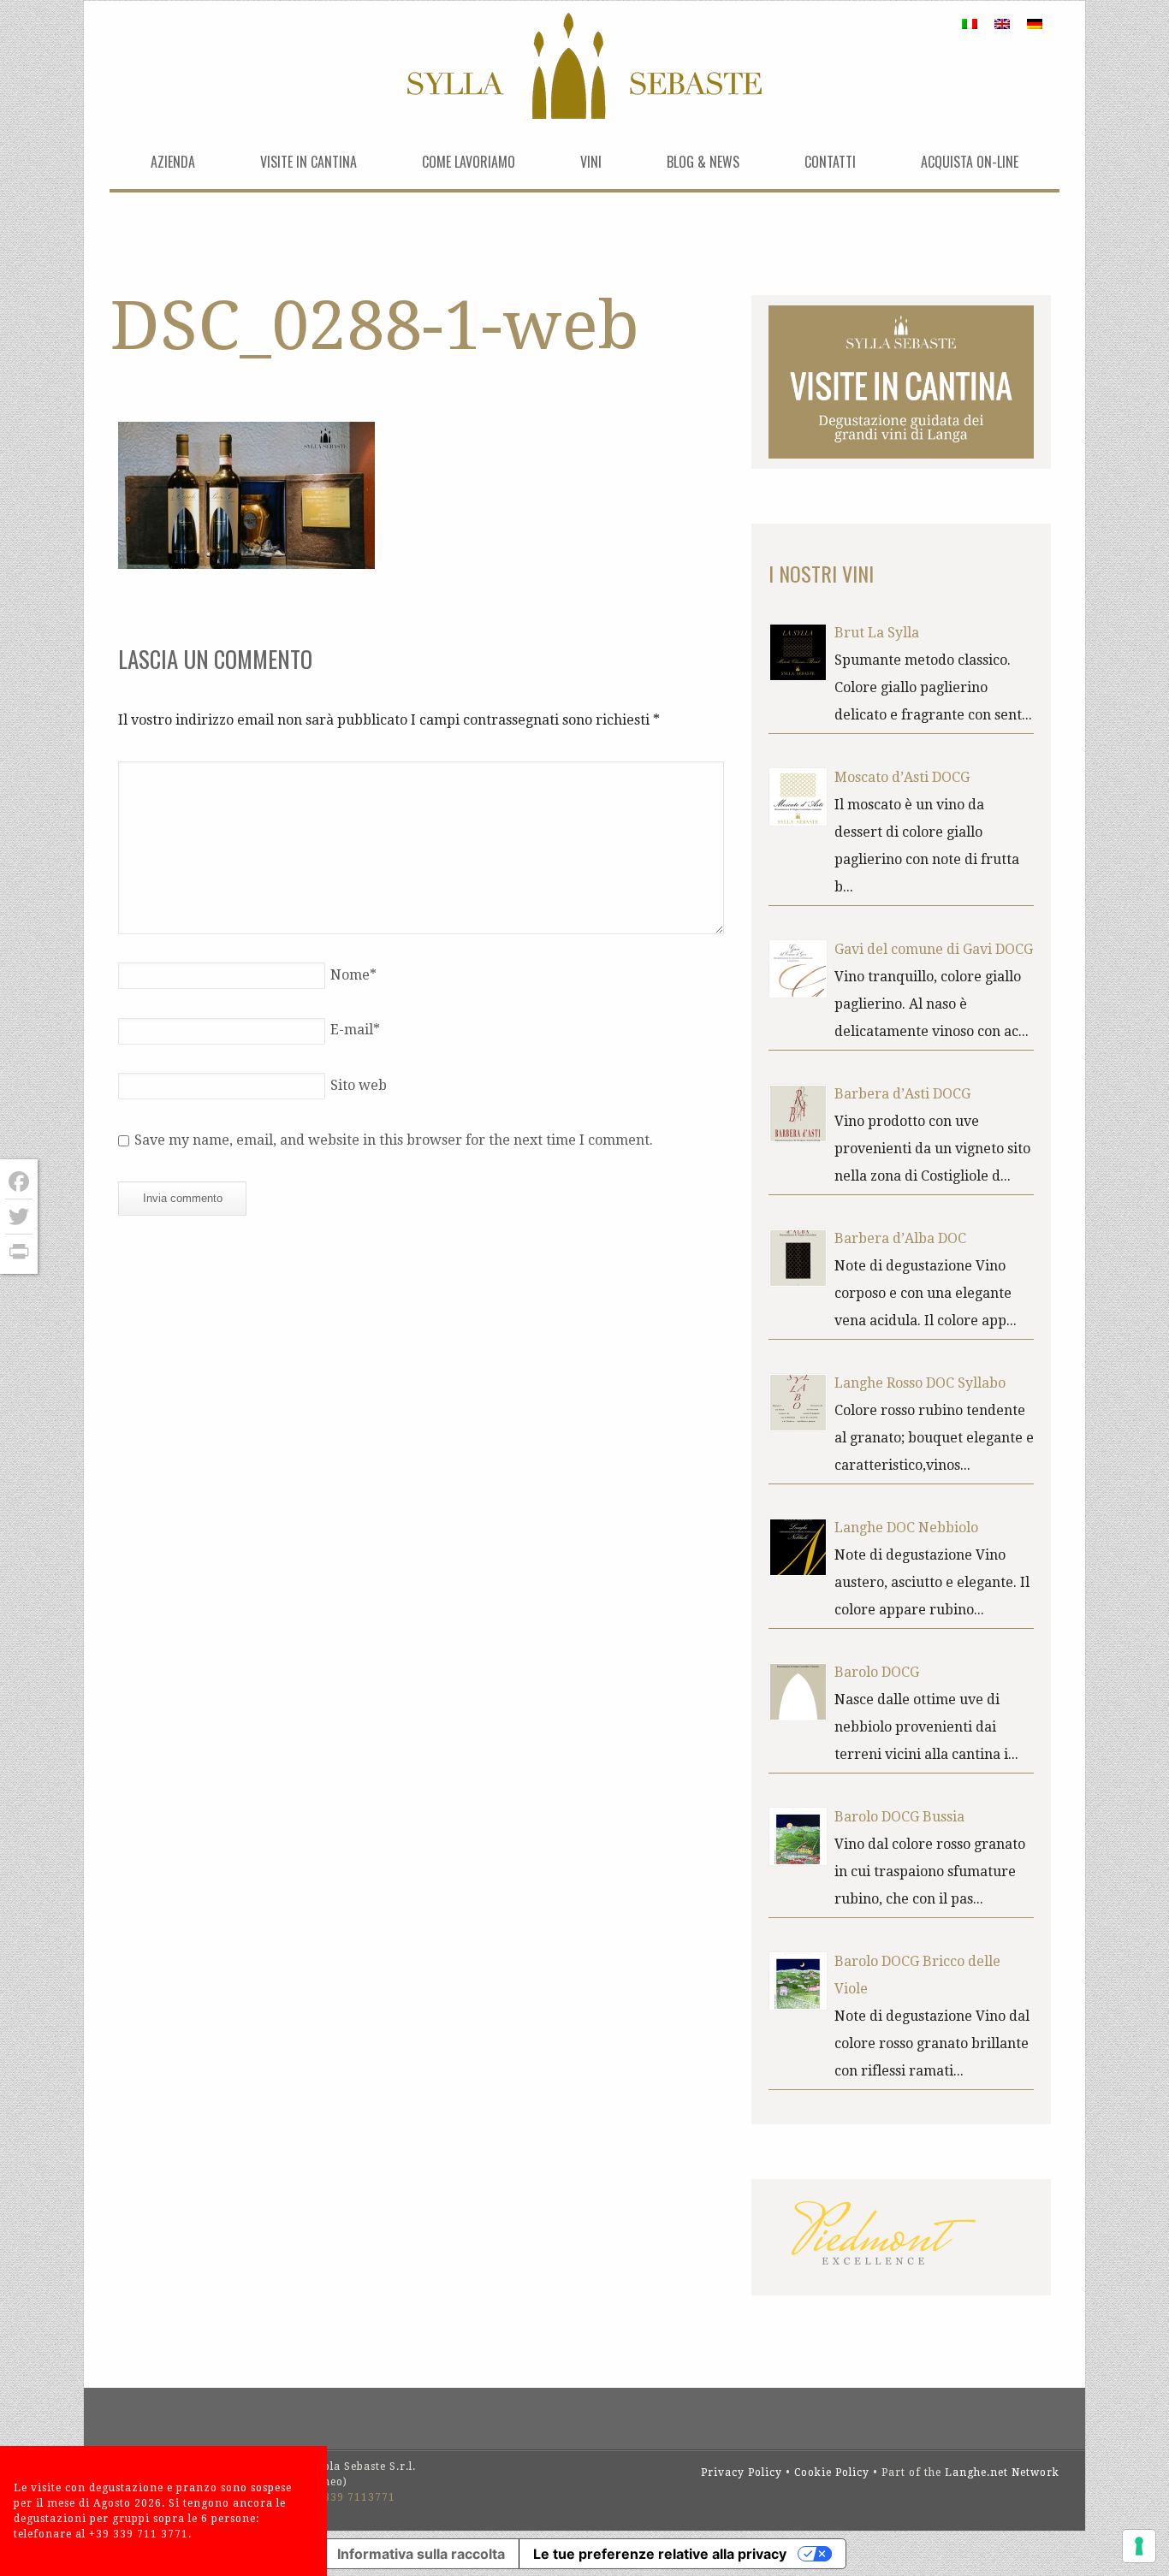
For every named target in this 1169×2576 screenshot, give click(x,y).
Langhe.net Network (1002, 2472)
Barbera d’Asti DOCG (902, 1094)
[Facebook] (19, 1182)
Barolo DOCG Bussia (899, 1817)
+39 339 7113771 (347, 2497)
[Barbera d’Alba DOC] (798, 1258)
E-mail (355, 1030)
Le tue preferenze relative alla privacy (660, 2554)
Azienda (173, 162)
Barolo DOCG (877, 1672)
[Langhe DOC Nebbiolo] (798, 1547)
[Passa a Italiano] (970, 24)
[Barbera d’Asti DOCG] (798, 1113)
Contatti (830, 162)
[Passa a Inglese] (1002, 24)
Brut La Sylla (877, 633)
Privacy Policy (742, 2472)
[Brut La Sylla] (798, 652)
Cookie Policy (832, 2472)
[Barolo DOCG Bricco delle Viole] (798, 1981)
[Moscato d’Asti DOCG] (798, 797)
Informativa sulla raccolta (421, 2554)
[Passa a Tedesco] (1035, 24)
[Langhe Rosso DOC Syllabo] (798, 1403)
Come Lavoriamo (469, 162)
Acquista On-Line (970, 162)
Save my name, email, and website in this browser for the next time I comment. (394, 1140)
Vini (591, 162)
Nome (353, 975)
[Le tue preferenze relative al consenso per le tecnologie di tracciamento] (1139, 2546)
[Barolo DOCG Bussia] (798, 1836)
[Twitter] (19, 1217)
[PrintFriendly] (19, 1252)
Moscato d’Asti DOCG (902, 777)
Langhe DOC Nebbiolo (906, 1528)
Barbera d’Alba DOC (900, 1238)
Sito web (359, 1085)
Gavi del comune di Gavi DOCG (934, 949)
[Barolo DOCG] (798, 1692)
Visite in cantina (309, 162)
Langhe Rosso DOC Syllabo (920, 1383)
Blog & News (703, 162)
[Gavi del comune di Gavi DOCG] (798, 969)
